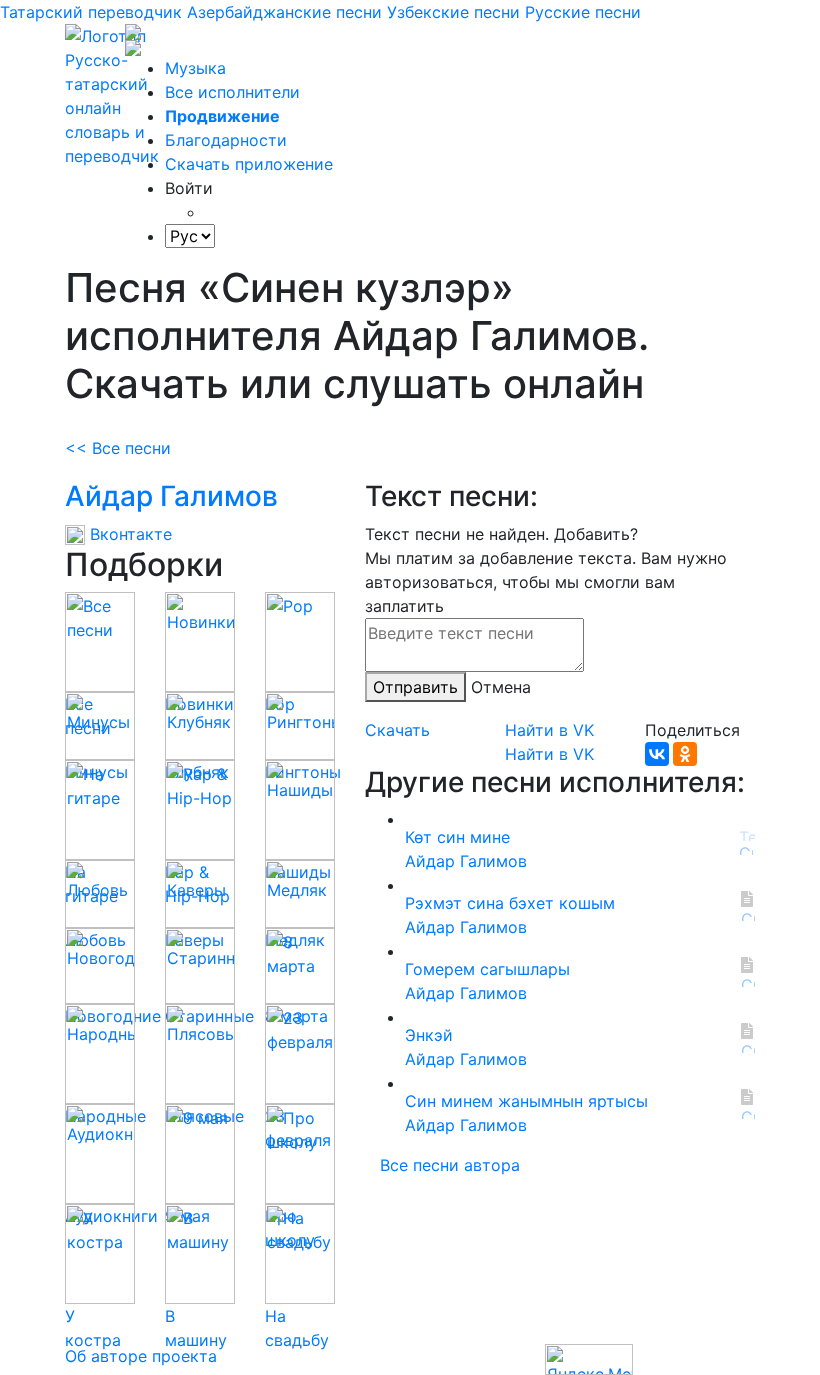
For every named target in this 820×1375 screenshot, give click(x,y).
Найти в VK (549, 730)
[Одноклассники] (685, 754)
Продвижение (222, 116)
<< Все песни (118, 448)
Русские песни (583, 12)
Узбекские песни (453, 12)
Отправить (415, 687)
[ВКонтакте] (657, 754)
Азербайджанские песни (284, 12)
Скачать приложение (249, 164)
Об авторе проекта (141, 1356)
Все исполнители (232, 92)
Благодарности (226, 140)
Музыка (195, 68)
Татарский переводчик (91, 12)
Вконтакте (128, 534)
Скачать (397, 730)
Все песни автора (450, 1165)
